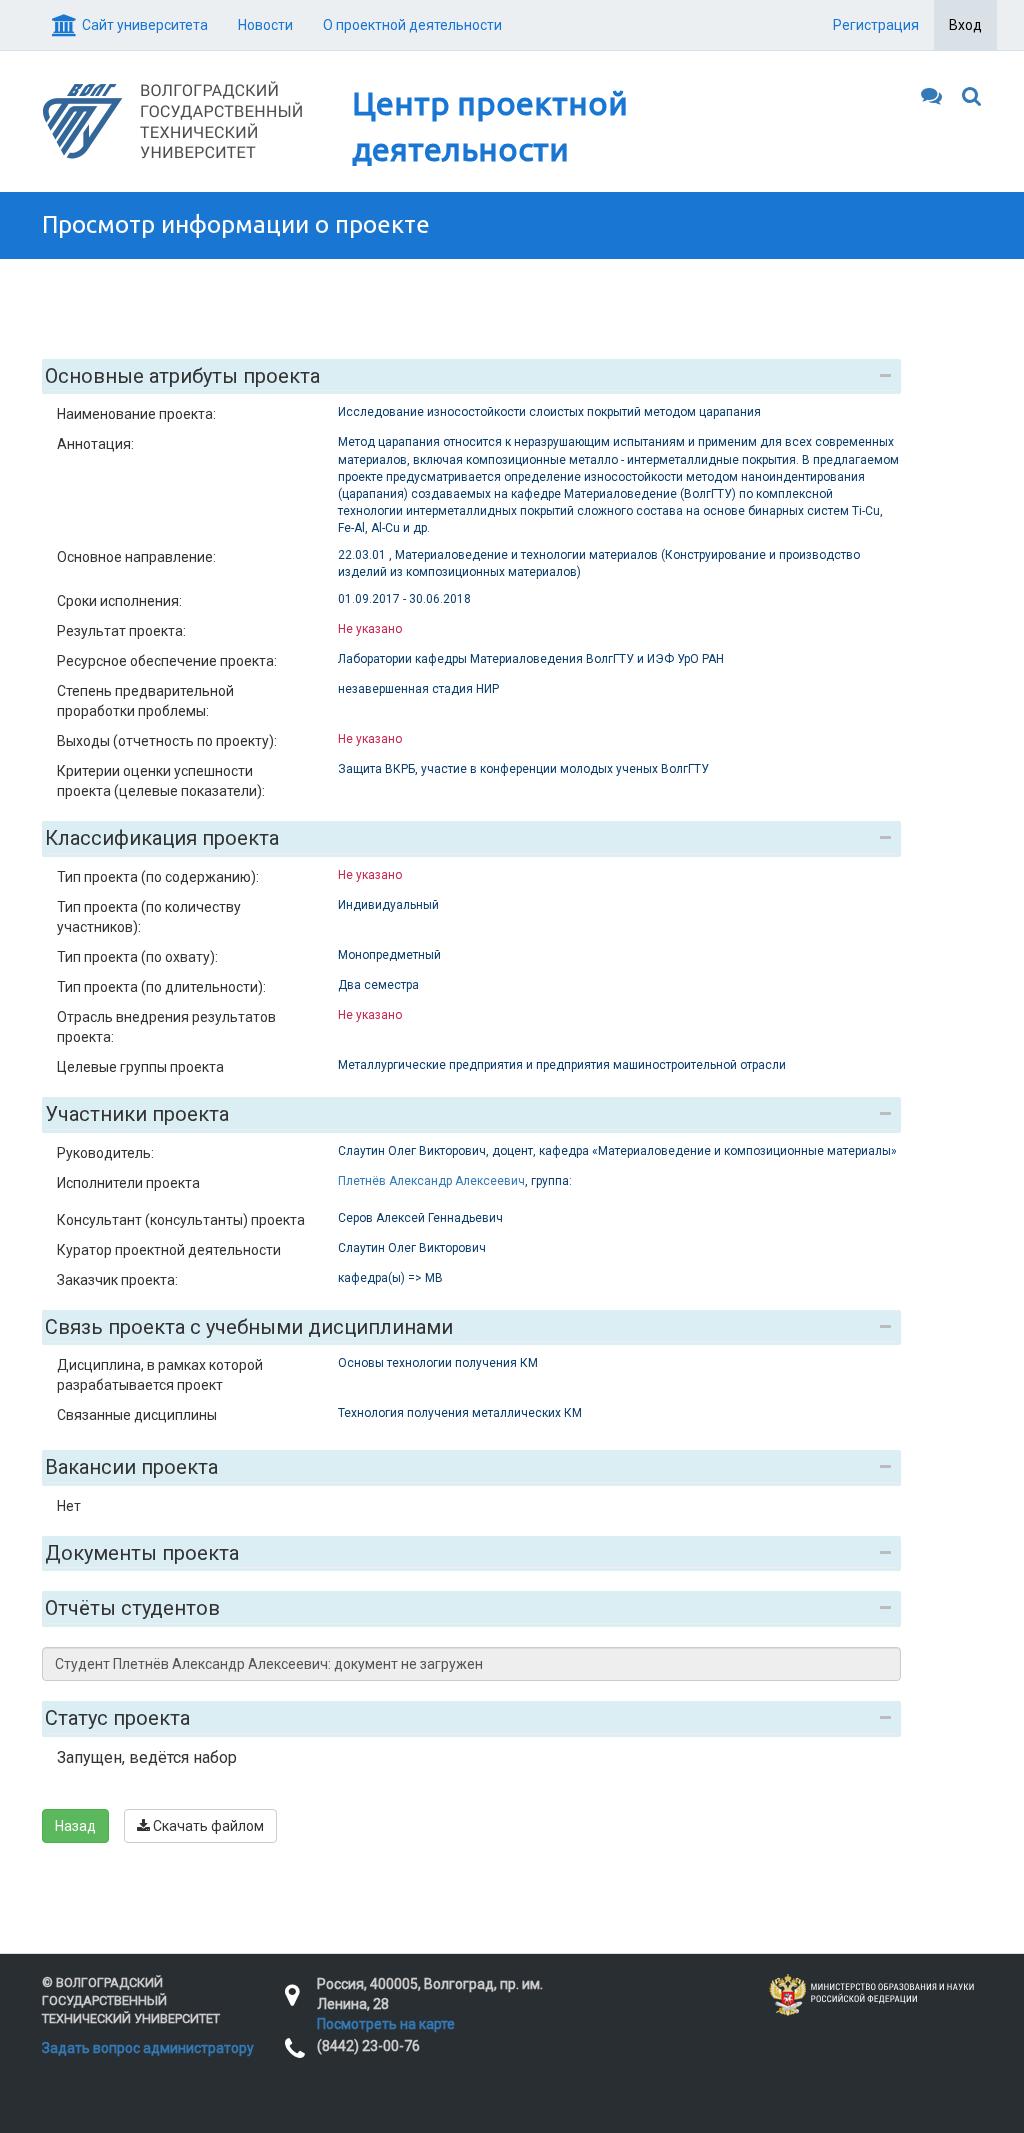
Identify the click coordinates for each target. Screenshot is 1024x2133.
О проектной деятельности (412, 25)
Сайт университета (145, 25)
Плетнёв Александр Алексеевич (431, 1181)
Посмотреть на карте (386, 2024)
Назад (75, 1826)
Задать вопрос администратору (148, 2048)
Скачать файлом (207, 1826)
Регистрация (876, 25)
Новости (265, 25)
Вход (965, 25)
